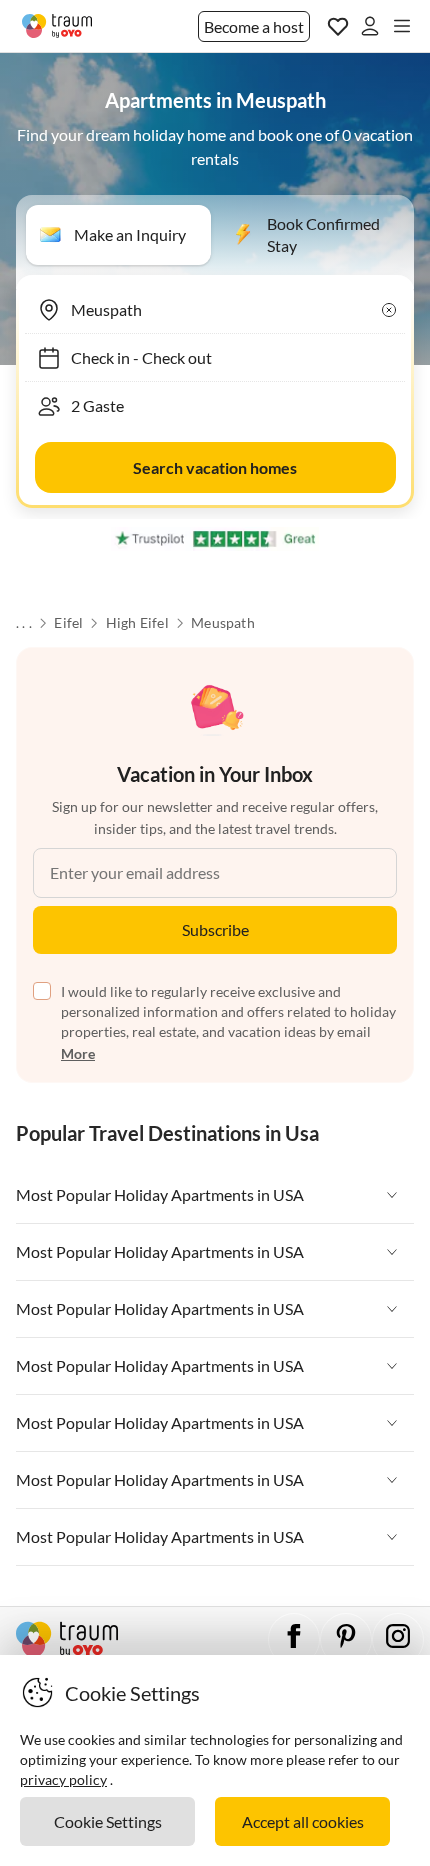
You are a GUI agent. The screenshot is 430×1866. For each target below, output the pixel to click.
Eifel (68, 623)
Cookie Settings (108, 1821)
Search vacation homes (215, 467)
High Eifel (137, 623)
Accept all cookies (303, 1821)
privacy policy (63, 1779)
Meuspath (223, 623)
